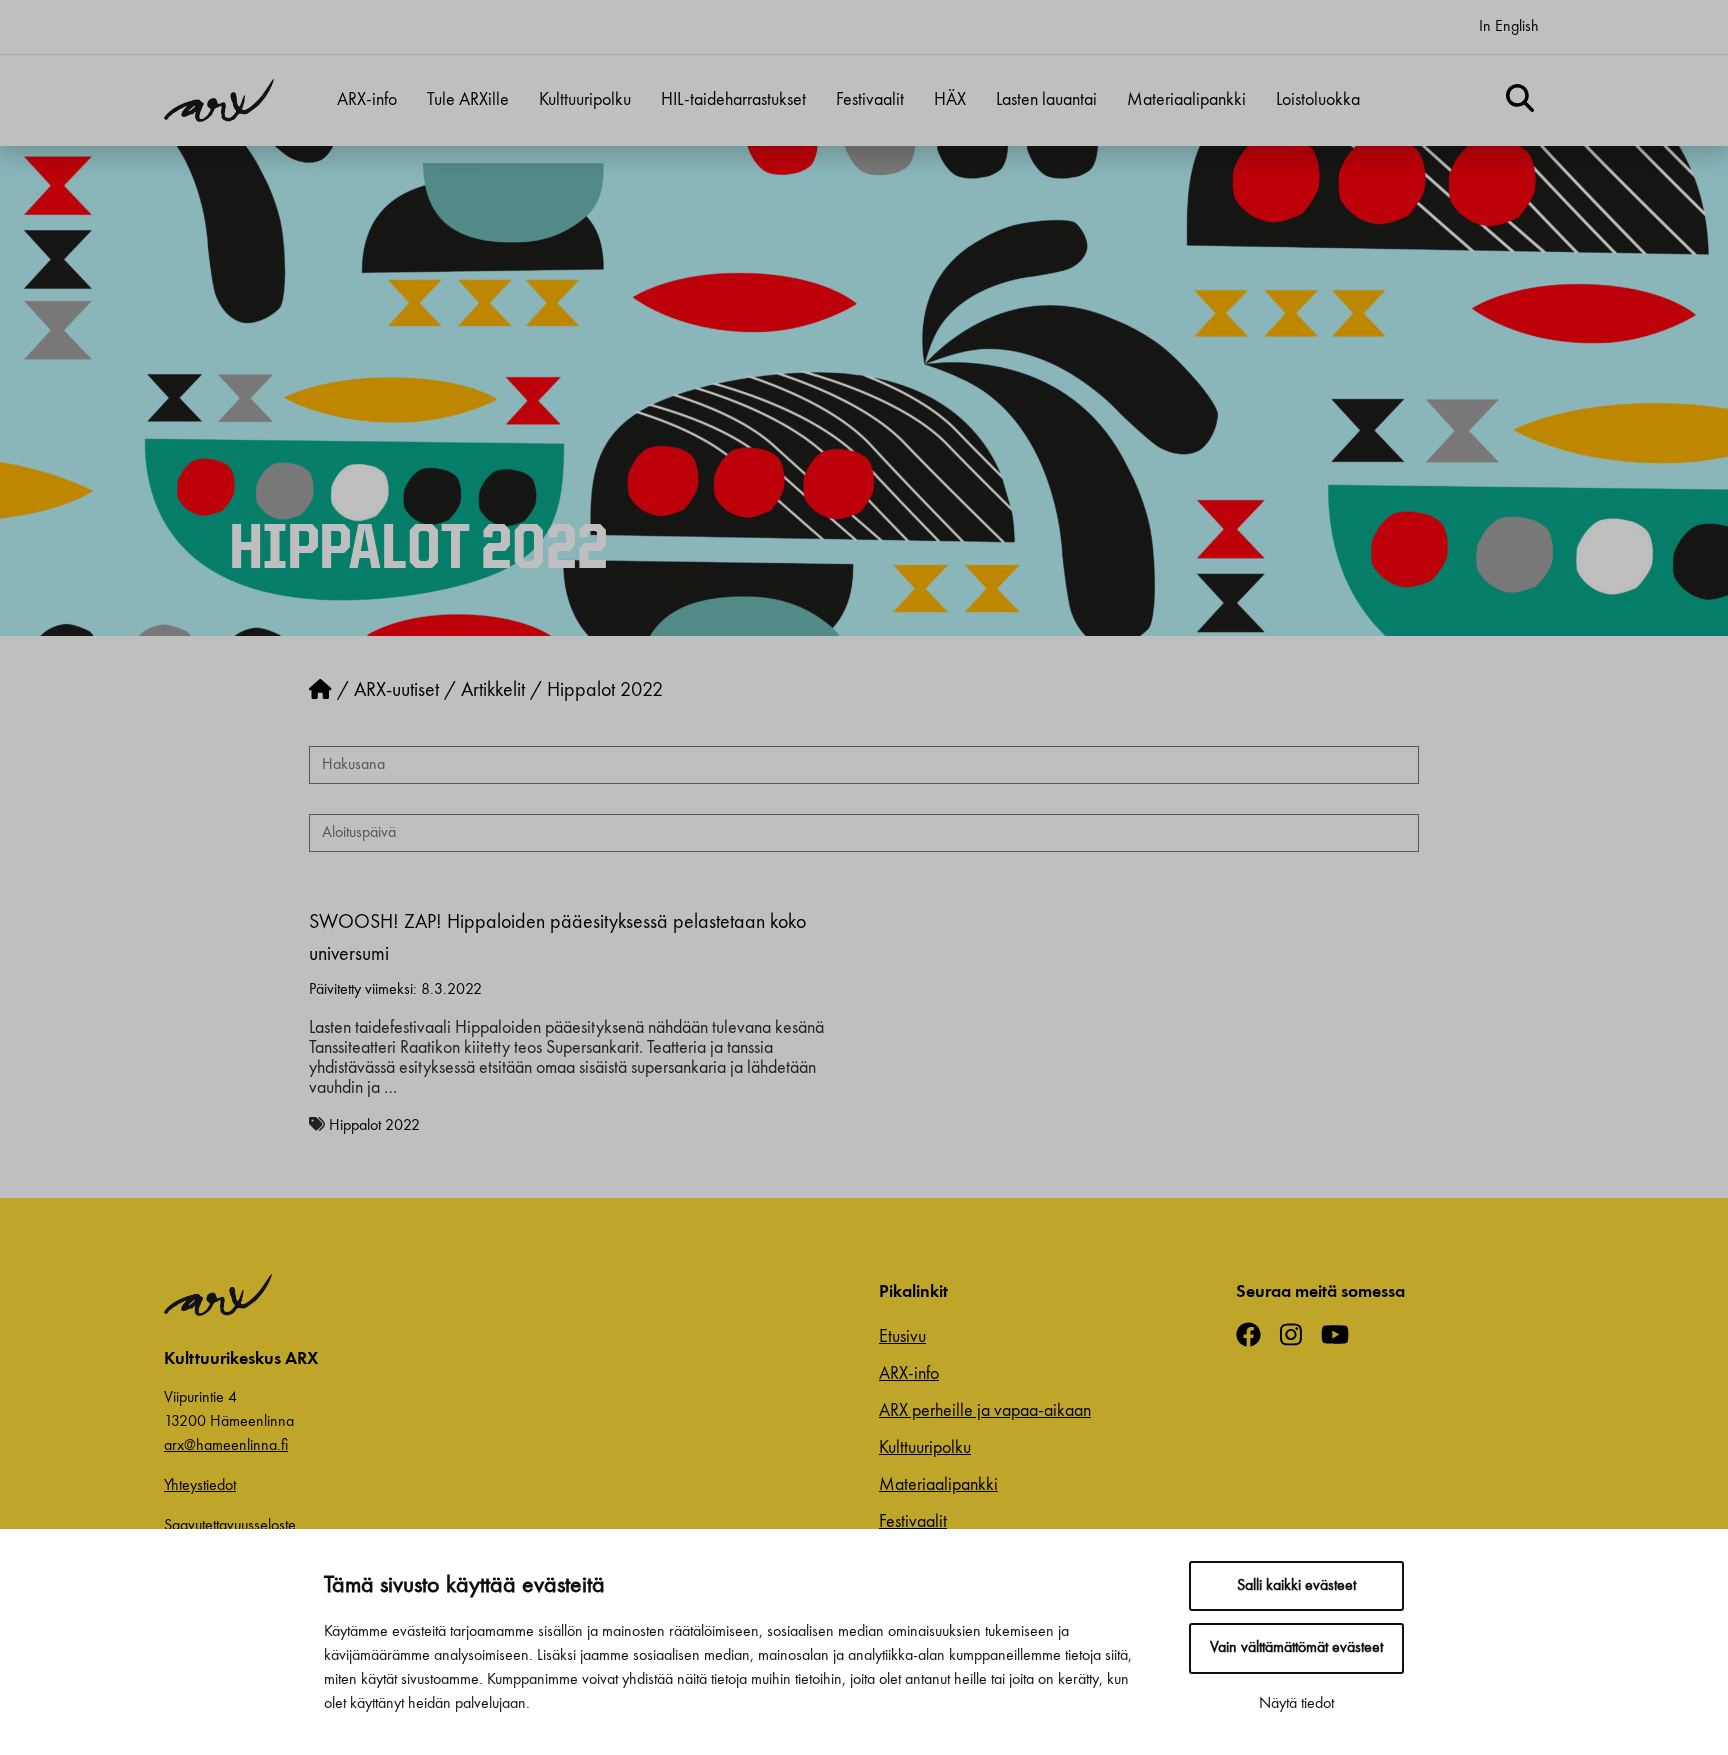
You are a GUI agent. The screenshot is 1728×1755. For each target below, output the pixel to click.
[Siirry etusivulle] (320, 691)
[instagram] (1298, 1337)
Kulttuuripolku (585, 100)
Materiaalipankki (1186, 100)
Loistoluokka (1318, 100)
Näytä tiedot (1296, 1704)
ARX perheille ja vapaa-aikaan (985, 1411)
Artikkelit (493, 691)
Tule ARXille (468, 100)
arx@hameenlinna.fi (226, 1446)
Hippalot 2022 (374, 1126)
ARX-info (367, 100)
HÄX (950, 100)
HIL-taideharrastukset (733, 100)
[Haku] (1520, 101)
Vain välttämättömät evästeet (1296, 1648)
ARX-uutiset (396, 691)
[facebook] (1256, 1337)
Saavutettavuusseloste (230, 1526)
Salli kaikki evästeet (1296, 1586)
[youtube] (1342, 1337)
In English (1509, 27)
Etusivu (902, 1337)
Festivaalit (870, 100)
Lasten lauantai (1046, 100)
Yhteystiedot (200, 1486)
